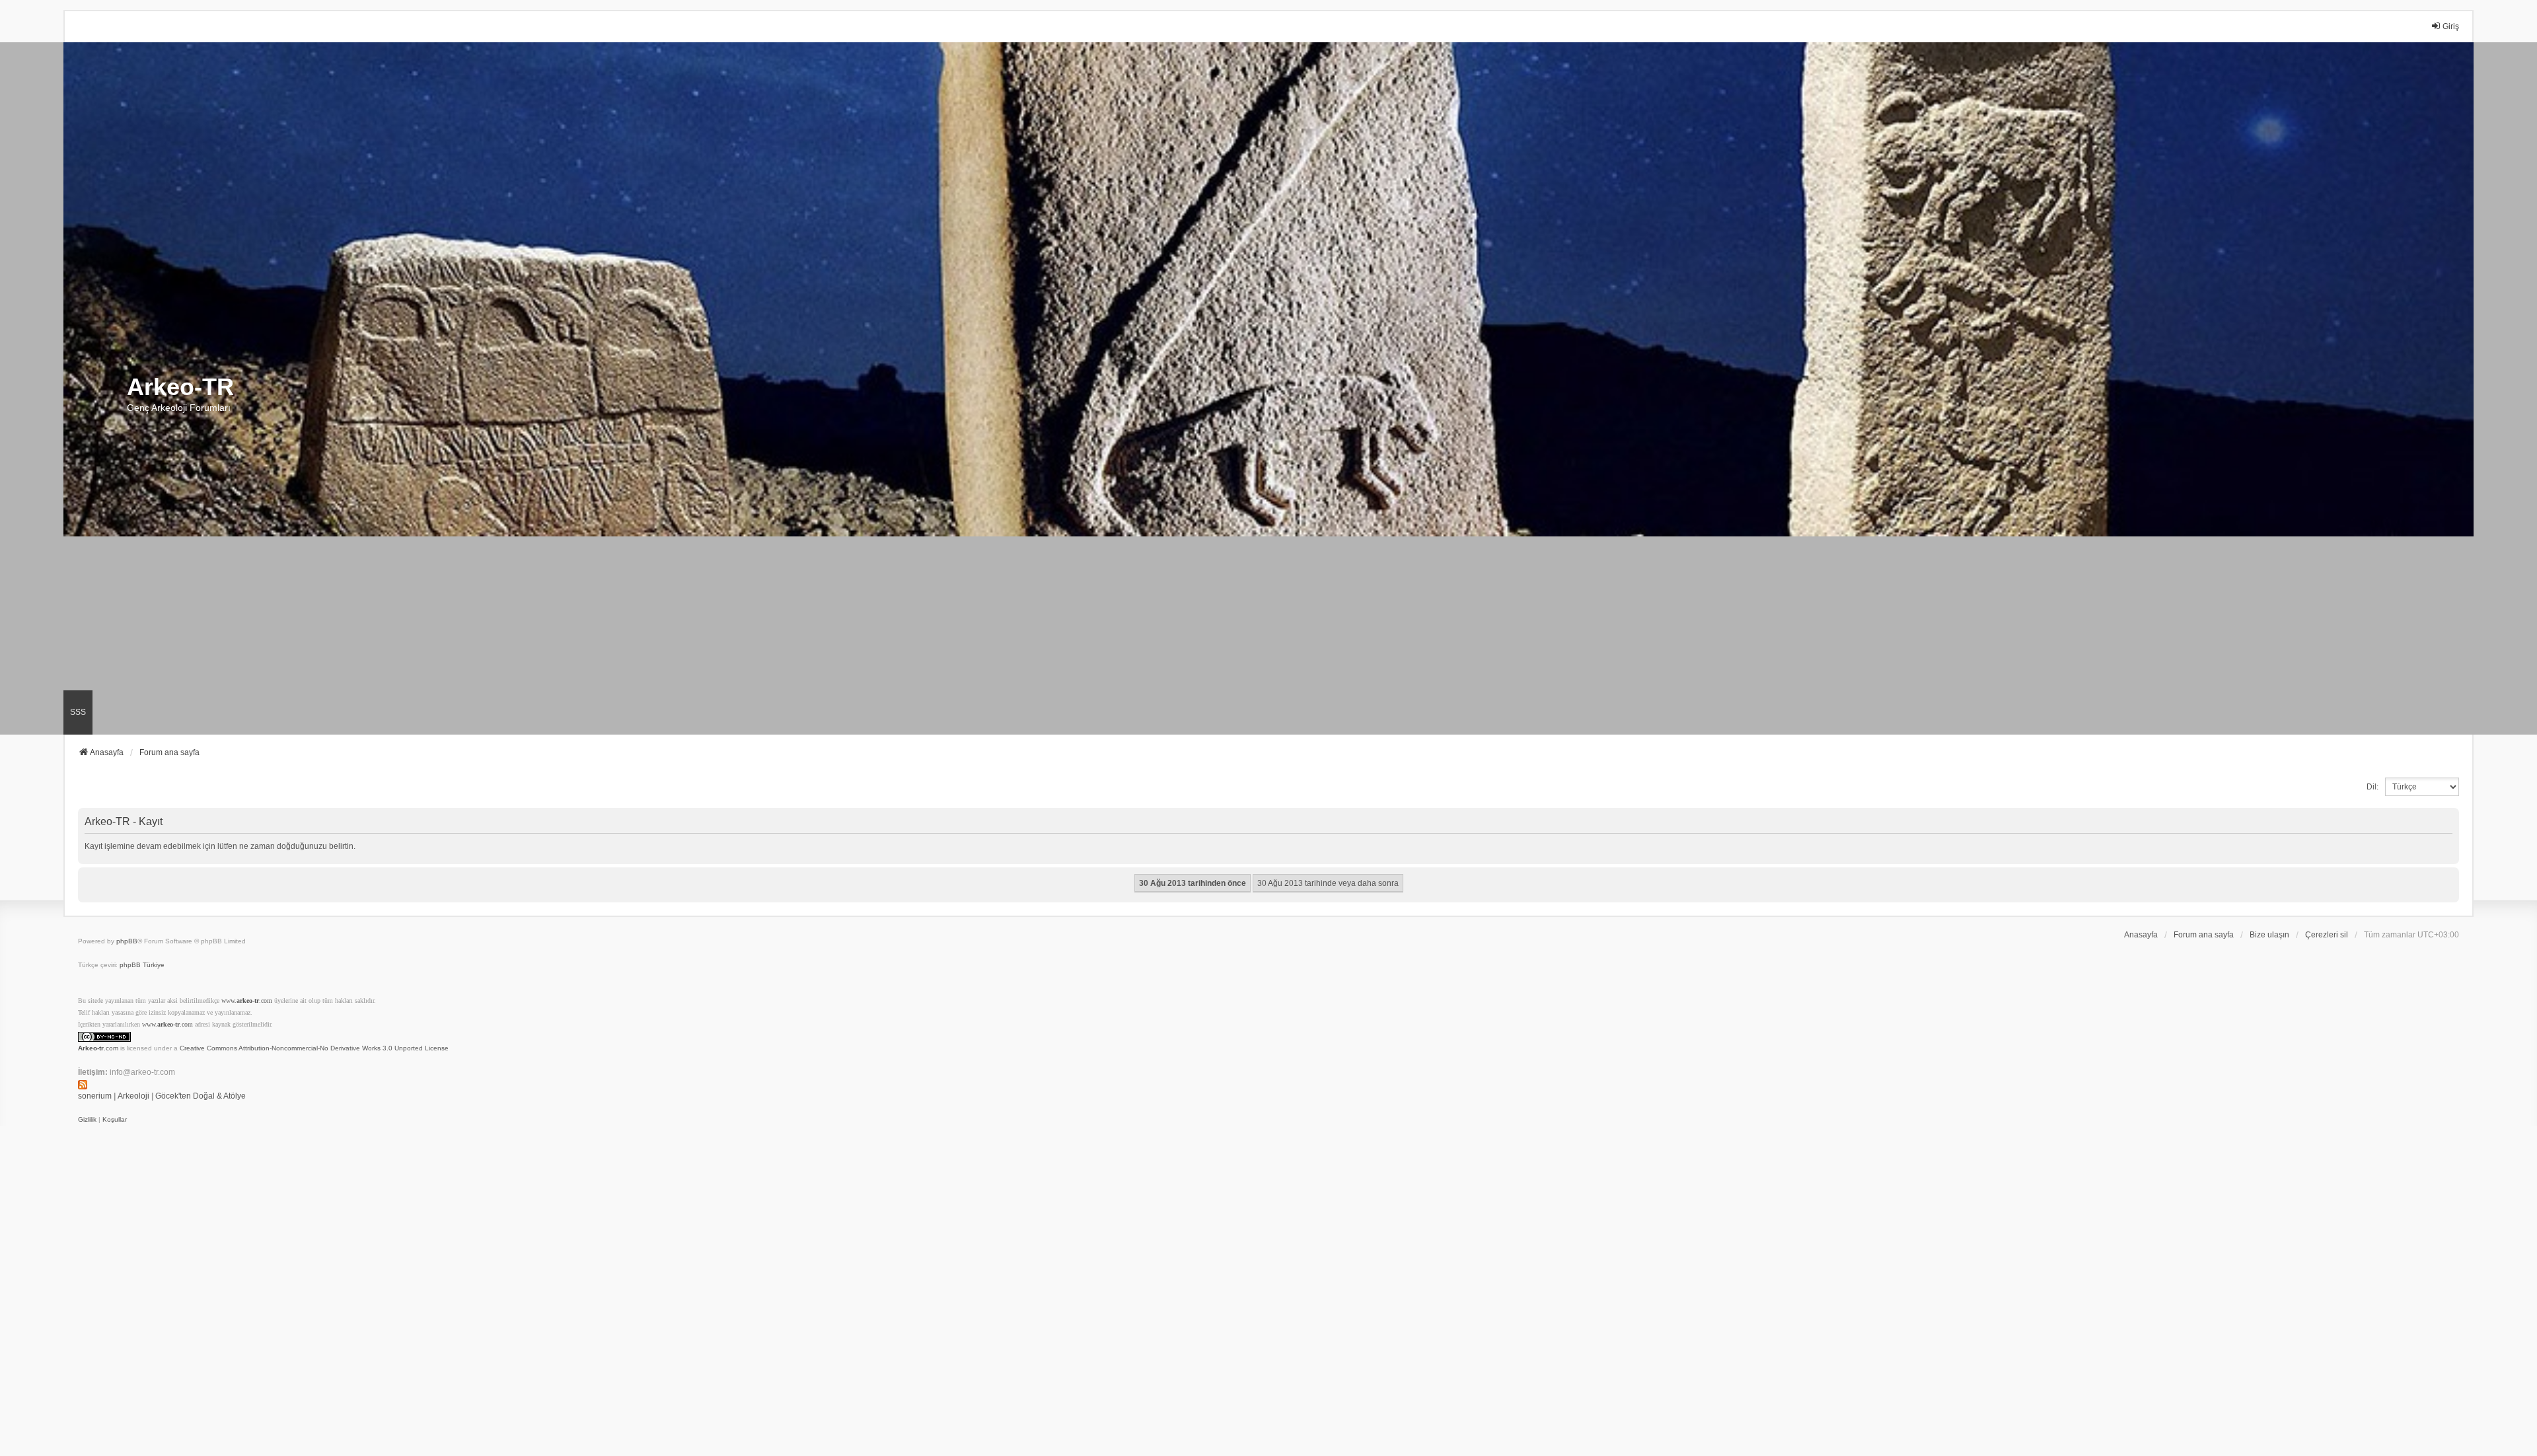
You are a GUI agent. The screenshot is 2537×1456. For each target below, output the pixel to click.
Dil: (2372, 787)
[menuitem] (87, 1120)
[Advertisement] (1268, 636)
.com (98, 1048)
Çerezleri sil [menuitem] (2327, 935)
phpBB (127, 941)
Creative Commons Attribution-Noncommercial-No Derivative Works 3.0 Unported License (314, 1048)
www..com (247, 1001)
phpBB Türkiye (142, 965)
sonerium (95, 1096)
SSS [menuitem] (78, 712)
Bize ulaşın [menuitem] (2269, 935)
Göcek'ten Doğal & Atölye (201, 1096)
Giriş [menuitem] (2451, 26)
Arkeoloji (133, 1096)
